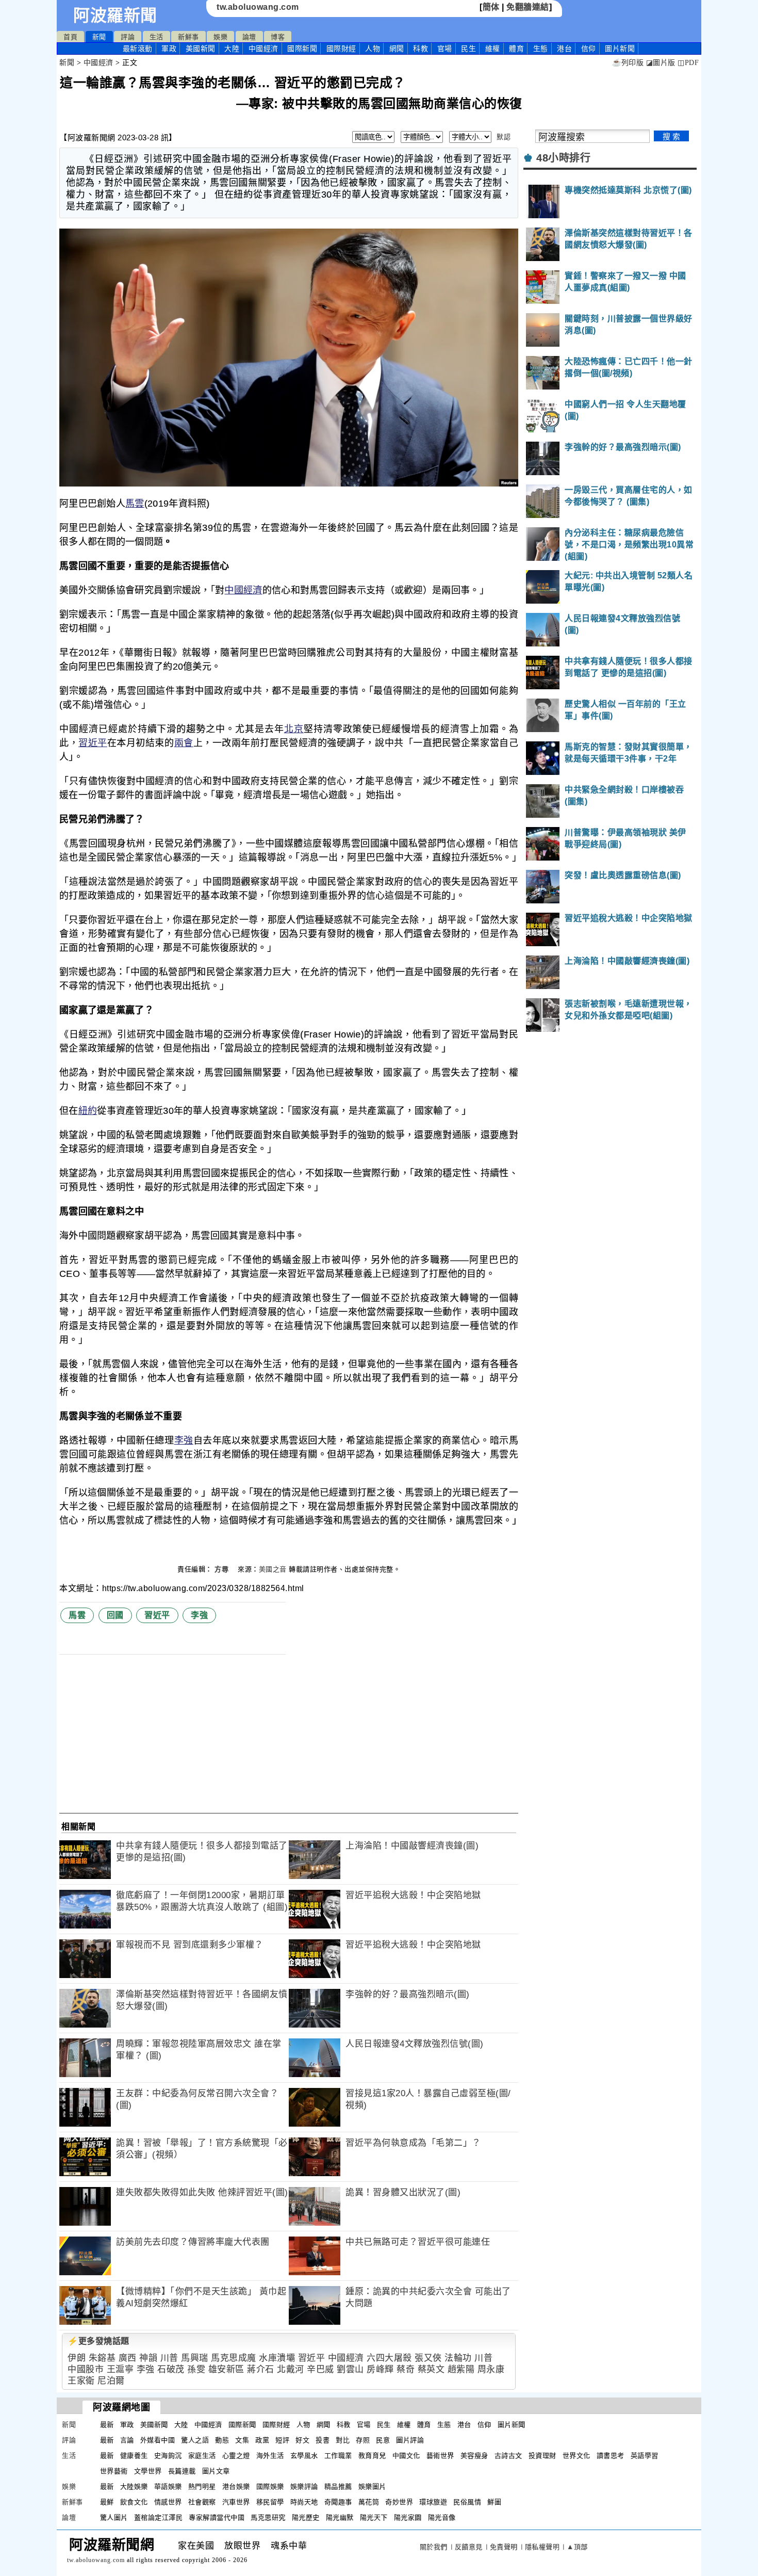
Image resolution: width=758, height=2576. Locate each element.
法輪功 (458, 2358)
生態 (541, 48)
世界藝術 (114, 2471)
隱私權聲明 (542, 2547)
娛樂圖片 (372, 2486)
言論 (127, 2440)
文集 (242, 2440)
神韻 (148, 2358)
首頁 (70, 37)
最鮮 (107, 2502)
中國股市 (86, 2369)
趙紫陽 (461, 2369)
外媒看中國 (158, 2440)
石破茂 (171, 2369)
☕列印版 (628, 63)
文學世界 (148, 2471)
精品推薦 (338, 2486)
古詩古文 (508, 2456)
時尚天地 (304, 2502)
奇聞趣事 (338, 2502)
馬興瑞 (195, 2358)
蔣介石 (261, 2369)
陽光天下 (374, 2517)
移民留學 (270, 2502)
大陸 (232, 48)
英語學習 (645, 2456)
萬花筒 (369, 2502)
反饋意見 (469, 2547)
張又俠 (428, 2358)
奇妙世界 (399, 2502)
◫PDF (688, 63)
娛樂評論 (304, 2486)
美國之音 (273, 1569)
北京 (294, 729)
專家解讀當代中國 (217, 2517)
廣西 (128, 2358)
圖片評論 (410, 2440)
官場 (445, 48)
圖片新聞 (512, 2425)
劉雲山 (350, 2369)
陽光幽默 (340, 2517)
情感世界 (168, 2502)
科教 (421, 48)
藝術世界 (440, 2456)
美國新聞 (201, 48)
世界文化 (576, 2456)
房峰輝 (380, 2369)
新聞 (99, 37)
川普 (169, 2358)
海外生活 (270, 2456)
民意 (383, 2440)
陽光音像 (442, 2517)
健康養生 (134, 2456)
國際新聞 (302, 48)
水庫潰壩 (277, 2358)
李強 (184, 1440)
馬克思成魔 (234, 2358)
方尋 (223, 1569)
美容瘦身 (474, 2456)
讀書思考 (611, 2456)
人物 (373, 48)
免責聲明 (504, 2547)
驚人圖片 (114, 2517)
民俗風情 (467, 2502)
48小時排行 (563, 158)
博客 (278, 37)
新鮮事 (188, 37)
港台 (564, 48)
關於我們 (434, 2547)
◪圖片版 (661, 63)
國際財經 (341, 48)
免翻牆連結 (528, 7)
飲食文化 (134, 2502)
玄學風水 (304, 2456)
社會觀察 (202, 2502)
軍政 (169, 48)
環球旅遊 (433, 2502)
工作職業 (338, 2456)
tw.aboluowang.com (258, 7)
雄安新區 (226, 2369)
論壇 (249, 37)
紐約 (88, 1111)
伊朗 (77, 2358)
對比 (343, 2440)
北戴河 (291, 2369)
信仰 (589, 48)
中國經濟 (263, 48)
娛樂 (220, 37)
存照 (363, 2440)
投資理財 (542, 2456)
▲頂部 (577, 2547)
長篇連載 (182, 2471)
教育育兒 (372, 2456)
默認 (504, 137)
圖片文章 (216, 2471)
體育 (516, 48)
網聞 (397, 48)
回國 (115, 1615)
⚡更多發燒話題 (98, 2341)
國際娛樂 (270, 2486)
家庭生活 (202, 2456)
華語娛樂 (168, 2486)
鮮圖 (494, 2502)
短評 (282, 2440)
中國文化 (406, 2456)
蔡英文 (431, 2369)
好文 (302, 2440)
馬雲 (135, 504)
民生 (468, 48)
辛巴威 (320, 2369)
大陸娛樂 (134, 2486)
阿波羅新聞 (115, 15)
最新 (138, 48)
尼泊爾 (111, 2381)
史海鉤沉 (168, 2456)
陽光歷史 (306, 2517)
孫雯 (196, 2369)
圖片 (620, 48)
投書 (323, 2440)
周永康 (491, 2369)
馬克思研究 (268, 2517)
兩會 (184, 743)
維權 (493, 48)
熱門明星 (202, 2486)
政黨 (262, 2440)
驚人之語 (195, 2440)
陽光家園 (408, 2517)
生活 (156, 37)
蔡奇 (406, 2369)
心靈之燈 (236, 2456)
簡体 (491, 7)
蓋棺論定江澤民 (159, 2517)
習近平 (93, 743)
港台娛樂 (236, 2486)
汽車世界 (236, 2502)
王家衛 (81, 2381)
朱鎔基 (102, 2358)
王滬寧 (120, 2369)
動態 (222, 2440)
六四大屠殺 (389, 2358)
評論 (128, 37)
